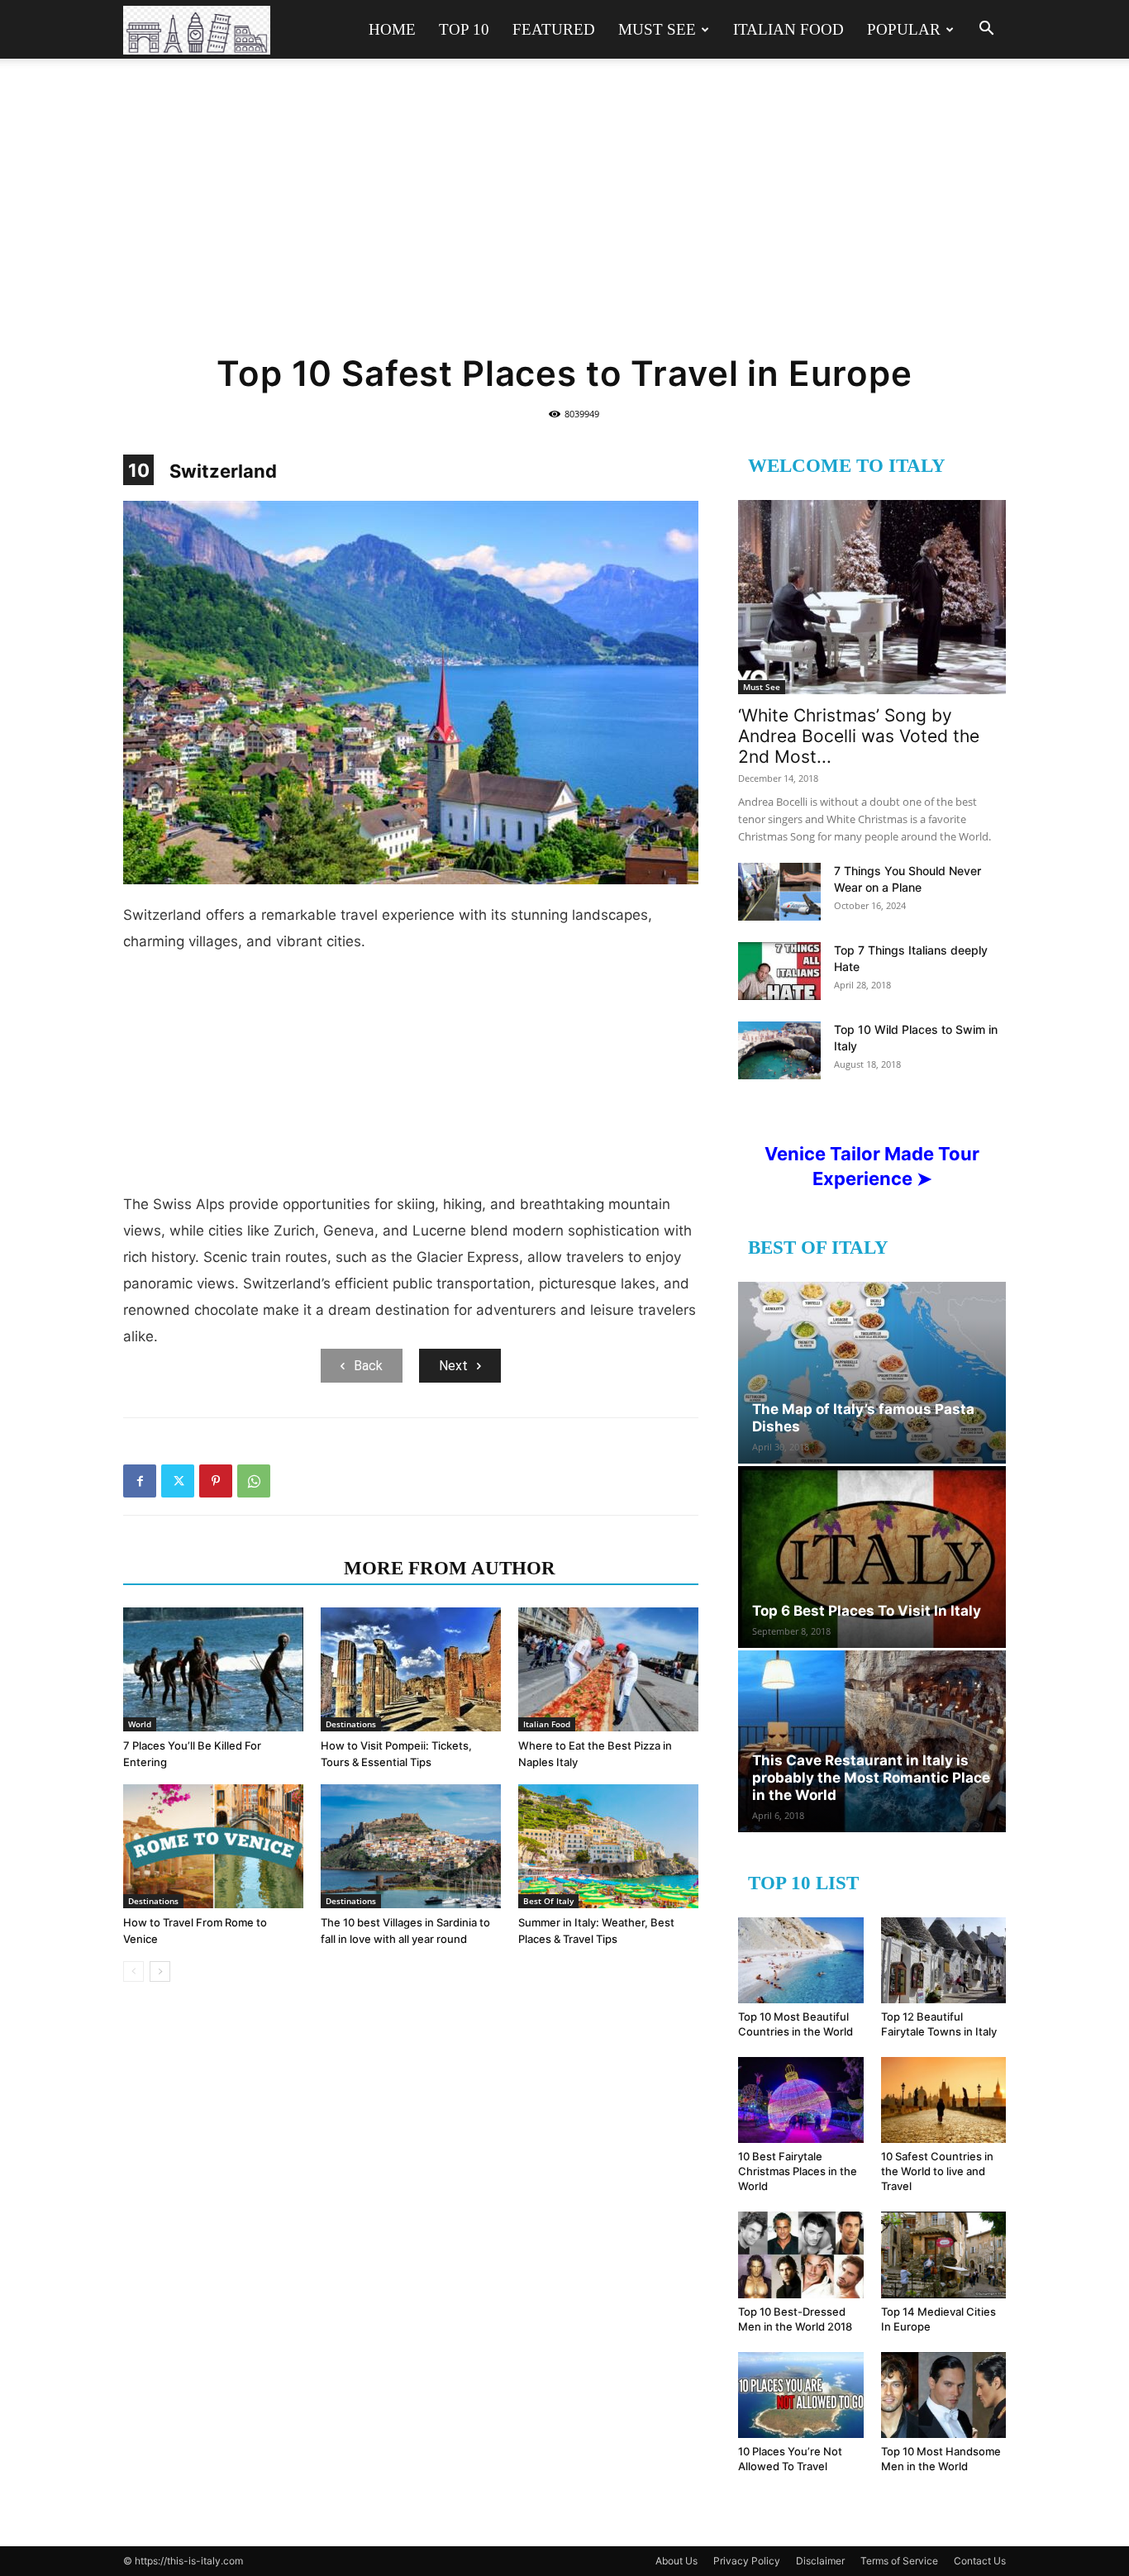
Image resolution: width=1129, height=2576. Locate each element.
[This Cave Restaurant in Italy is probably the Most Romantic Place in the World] (872, 1741)
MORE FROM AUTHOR (450, 1568)
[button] (986, 30)
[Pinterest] (216, 1481)
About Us (676, 2561)
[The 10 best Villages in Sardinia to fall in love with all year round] (411, 1846)
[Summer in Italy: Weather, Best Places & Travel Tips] (608, 1846)
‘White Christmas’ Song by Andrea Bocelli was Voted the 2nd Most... (859, 736)
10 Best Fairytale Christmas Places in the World (798, 2171)
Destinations (351, 1724)
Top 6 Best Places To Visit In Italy (867, 1611)
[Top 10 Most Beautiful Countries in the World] (801, 1960)
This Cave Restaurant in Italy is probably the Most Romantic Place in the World (871, 1778)
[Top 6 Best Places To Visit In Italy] (872, 1557)
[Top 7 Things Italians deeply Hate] (779, 971)
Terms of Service (899, 2561)
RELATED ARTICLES (229, 1568)
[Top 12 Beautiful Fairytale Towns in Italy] (944, 1960)
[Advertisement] (564, 217)
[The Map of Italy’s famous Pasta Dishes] (872, 1373)
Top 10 (464, 29)
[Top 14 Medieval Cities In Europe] (944, 2255)
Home (392, 29)
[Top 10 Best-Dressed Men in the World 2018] (801, 2255)
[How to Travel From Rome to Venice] (213, 1846)
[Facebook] (140, 1481)
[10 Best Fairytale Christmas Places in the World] (801, 2100)
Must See (657, 29)
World (140, 1724)
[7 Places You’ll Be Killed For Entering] (213, 1669)
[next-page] (160, 1971)
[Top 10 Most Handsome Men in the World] (944, 2395)
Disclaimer (820, 2561)
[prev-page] (133, 1971)
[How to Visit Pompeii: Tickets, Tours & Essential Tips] (411, 1669)
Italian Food (788, 29)
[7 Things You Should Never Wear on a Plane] (779, 892)
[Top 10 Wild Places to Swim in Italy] (779, 1050)
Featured (554, 29)
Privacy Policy (747, 2561)
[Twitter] (178, 1481)
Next (453, 1366)
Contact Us (980, 2561)
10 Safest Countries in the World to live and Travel (937, 2171)
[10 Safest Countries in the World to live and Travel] (944, 2100)
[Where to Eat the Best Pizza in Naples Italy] (608, 1669)
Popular (904, 29)
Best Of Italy (548, 1901)
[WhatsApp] (254, 1481)
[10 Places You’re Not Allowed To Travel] (801, 2395)
